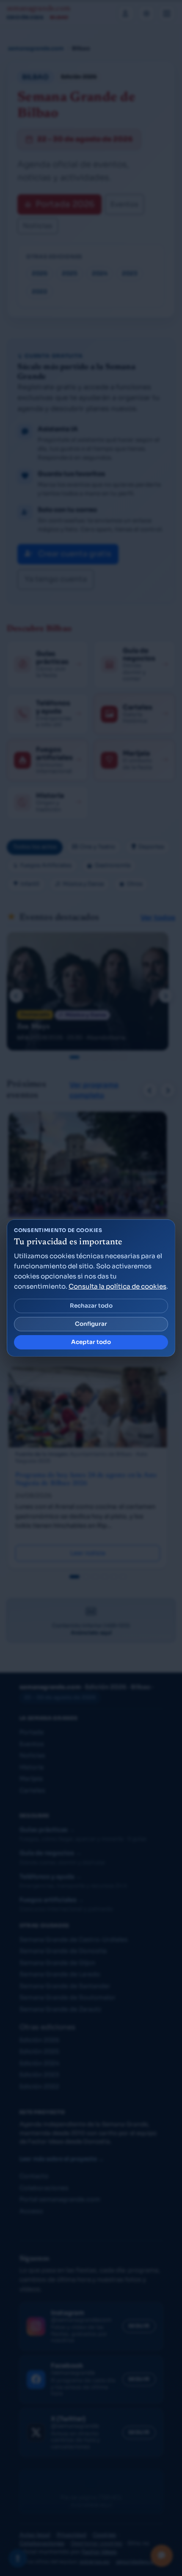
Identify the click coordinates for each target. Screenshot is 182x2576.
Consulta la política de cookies (117, 1286)
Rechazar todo (91, 1306)
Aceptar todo (91, 1342)
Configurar (91, 1324)
